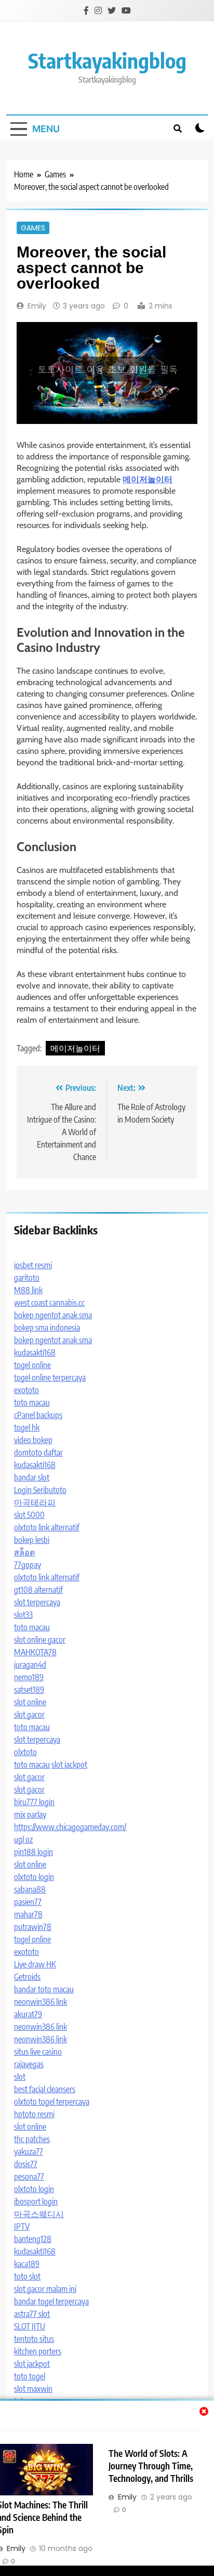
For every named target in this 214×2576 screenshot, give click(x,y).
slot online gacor (40, 1640)
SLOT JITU (30, 2326)
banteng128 (33, 2239)
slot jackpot (69, 1764)
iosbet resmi (33, 1265)
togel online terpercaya (50, 1377)
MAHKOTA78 (35, 1652)
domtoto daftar (38, 1452)
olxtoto (25, 1752)
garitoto (27, 1278)
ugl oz (23, 1839)
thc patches (32, 2139)
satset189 (29, 1690)
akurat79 (28, 2014)
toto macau (32, 1402)
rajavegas (29, 2064)
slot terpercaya (37, 1602)
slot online (30, 1702)
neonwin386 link (41, 2002)
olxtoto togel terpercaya (52, 2102)
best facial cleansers (45, 2089)
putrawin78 (33, 1927)
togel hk (27, 1427)
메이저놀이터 (75, 1048)
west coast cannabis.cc (49, 1303)
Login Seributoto (40, 1490)
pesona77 (29, 2176)
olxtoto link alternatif (47, 1527)
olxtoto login (34, 1877)
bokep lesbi (32, 1540)
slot (20, 2077)
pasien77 (28, 1902)
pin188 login (34, 1852)
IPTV (22, 2226)
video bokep (33, 1440)
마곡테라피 (35, 1502)
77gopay (28, 1565)
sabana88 (30, 1889)
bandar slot (32, 1477)
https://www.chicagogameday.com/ (70, 1827)
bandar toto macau (44, 1989)
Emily (37, 306)
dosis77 (26, 2164)
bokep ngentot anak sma (53, 1315)
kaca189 (27, 2264)
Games (33, 228)
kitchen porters (38, 2351)
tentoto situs (34, 2339)
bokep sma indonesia (47, 1328)
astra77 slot (32, 2314)
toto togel (30, 2376)
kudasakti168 (35, 1353)
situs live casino (38, 2052)
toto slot (27, 2276)
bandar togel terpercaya (51, 2301)
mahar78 (28, 1914)
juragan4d (30, 1665)
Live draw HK (35, 1964)
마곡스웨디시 (39, 2214)
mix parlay (30, 1814)
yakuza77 (29, 2152)
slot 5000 (29, 1515)
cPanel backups (38, 1415)
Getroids (27, 1977)
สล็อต (24, 1552)
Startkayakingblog (107, 60)
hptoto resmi (34, 2114)
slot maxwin (33, 2389)
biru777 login (34, 1802)
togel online (32, 1365)
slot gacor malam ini (45, 2289)
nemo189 (29, 1677)
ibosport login (36, 2201)
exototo (26, 1390)
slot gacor (29, 1715)
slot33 (23, 1615)
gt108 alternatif (38, 1590)
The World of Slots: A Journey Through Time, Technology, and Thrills (151, 2466)
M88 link (28, 1290)
